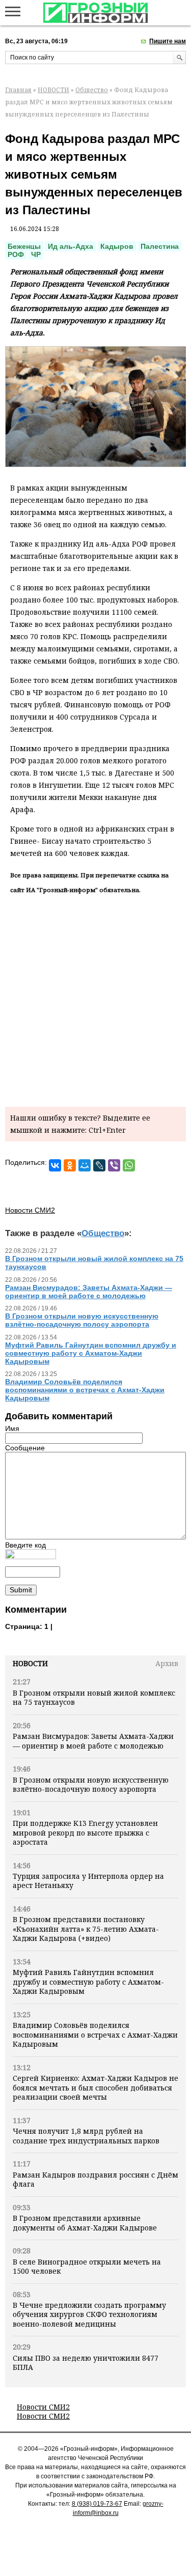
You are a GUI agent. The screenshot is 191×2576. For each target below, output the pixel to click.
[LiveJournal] (99, 1165)
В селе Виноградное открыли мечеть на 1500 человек (87, 2266)
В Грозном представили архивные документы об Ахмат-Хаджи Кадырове (85, 2223)
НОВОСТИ (53, 90)
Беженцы (24, 246)
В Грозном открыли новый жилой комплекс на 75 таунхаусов (94, 1697)
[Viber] (114, 1165)
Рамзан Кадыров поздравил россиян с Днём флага (95, 2179)
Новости (30, 1663)
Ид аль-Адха (71, 246)
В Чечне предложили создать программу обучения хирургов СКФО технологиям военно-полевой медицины (89, 2314)
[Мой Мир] (85, 1165)
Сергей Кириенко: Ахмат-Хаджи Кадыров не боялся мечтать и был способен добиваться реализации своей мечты (95, 2087)
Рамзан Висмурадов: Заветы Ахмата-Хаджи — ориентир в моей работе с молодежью (93, 1741)
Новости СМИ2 (43, 2407)
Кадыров (117, 246)
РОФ (16, 254)
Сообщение (25, 1448)
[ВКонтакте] (55, 1165)
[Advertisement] (95, 999)
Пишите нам (168, 41)
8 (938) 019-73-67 (97, 2504)
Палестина (160, 246)
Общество (92, 90)
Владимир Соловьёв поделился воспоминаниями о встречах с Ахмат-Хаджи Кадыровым (95, 2035)
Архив (167, 1663)
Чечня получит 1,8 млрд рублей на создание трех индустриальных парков (86, 2136)
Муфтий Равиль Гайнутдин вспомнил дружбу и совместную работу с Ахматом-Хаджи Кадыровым (88, 1982)
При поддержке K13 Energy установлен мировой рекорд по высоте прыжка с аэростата (85, 1833)
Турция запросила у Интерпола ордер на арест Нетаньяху (88, 1881)
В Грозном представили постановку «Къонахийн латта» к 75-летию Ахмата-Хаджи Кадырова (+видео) (86, 1929)
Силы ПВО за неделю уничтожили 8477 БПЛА (86, 2363)
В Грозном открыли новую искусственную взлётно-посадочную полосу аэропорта (91, 1784)
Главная (18, 90)
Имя (12, 1428)
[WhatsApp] (129, 1165)
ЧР (36, 254)
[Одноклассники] (70, 1165)
